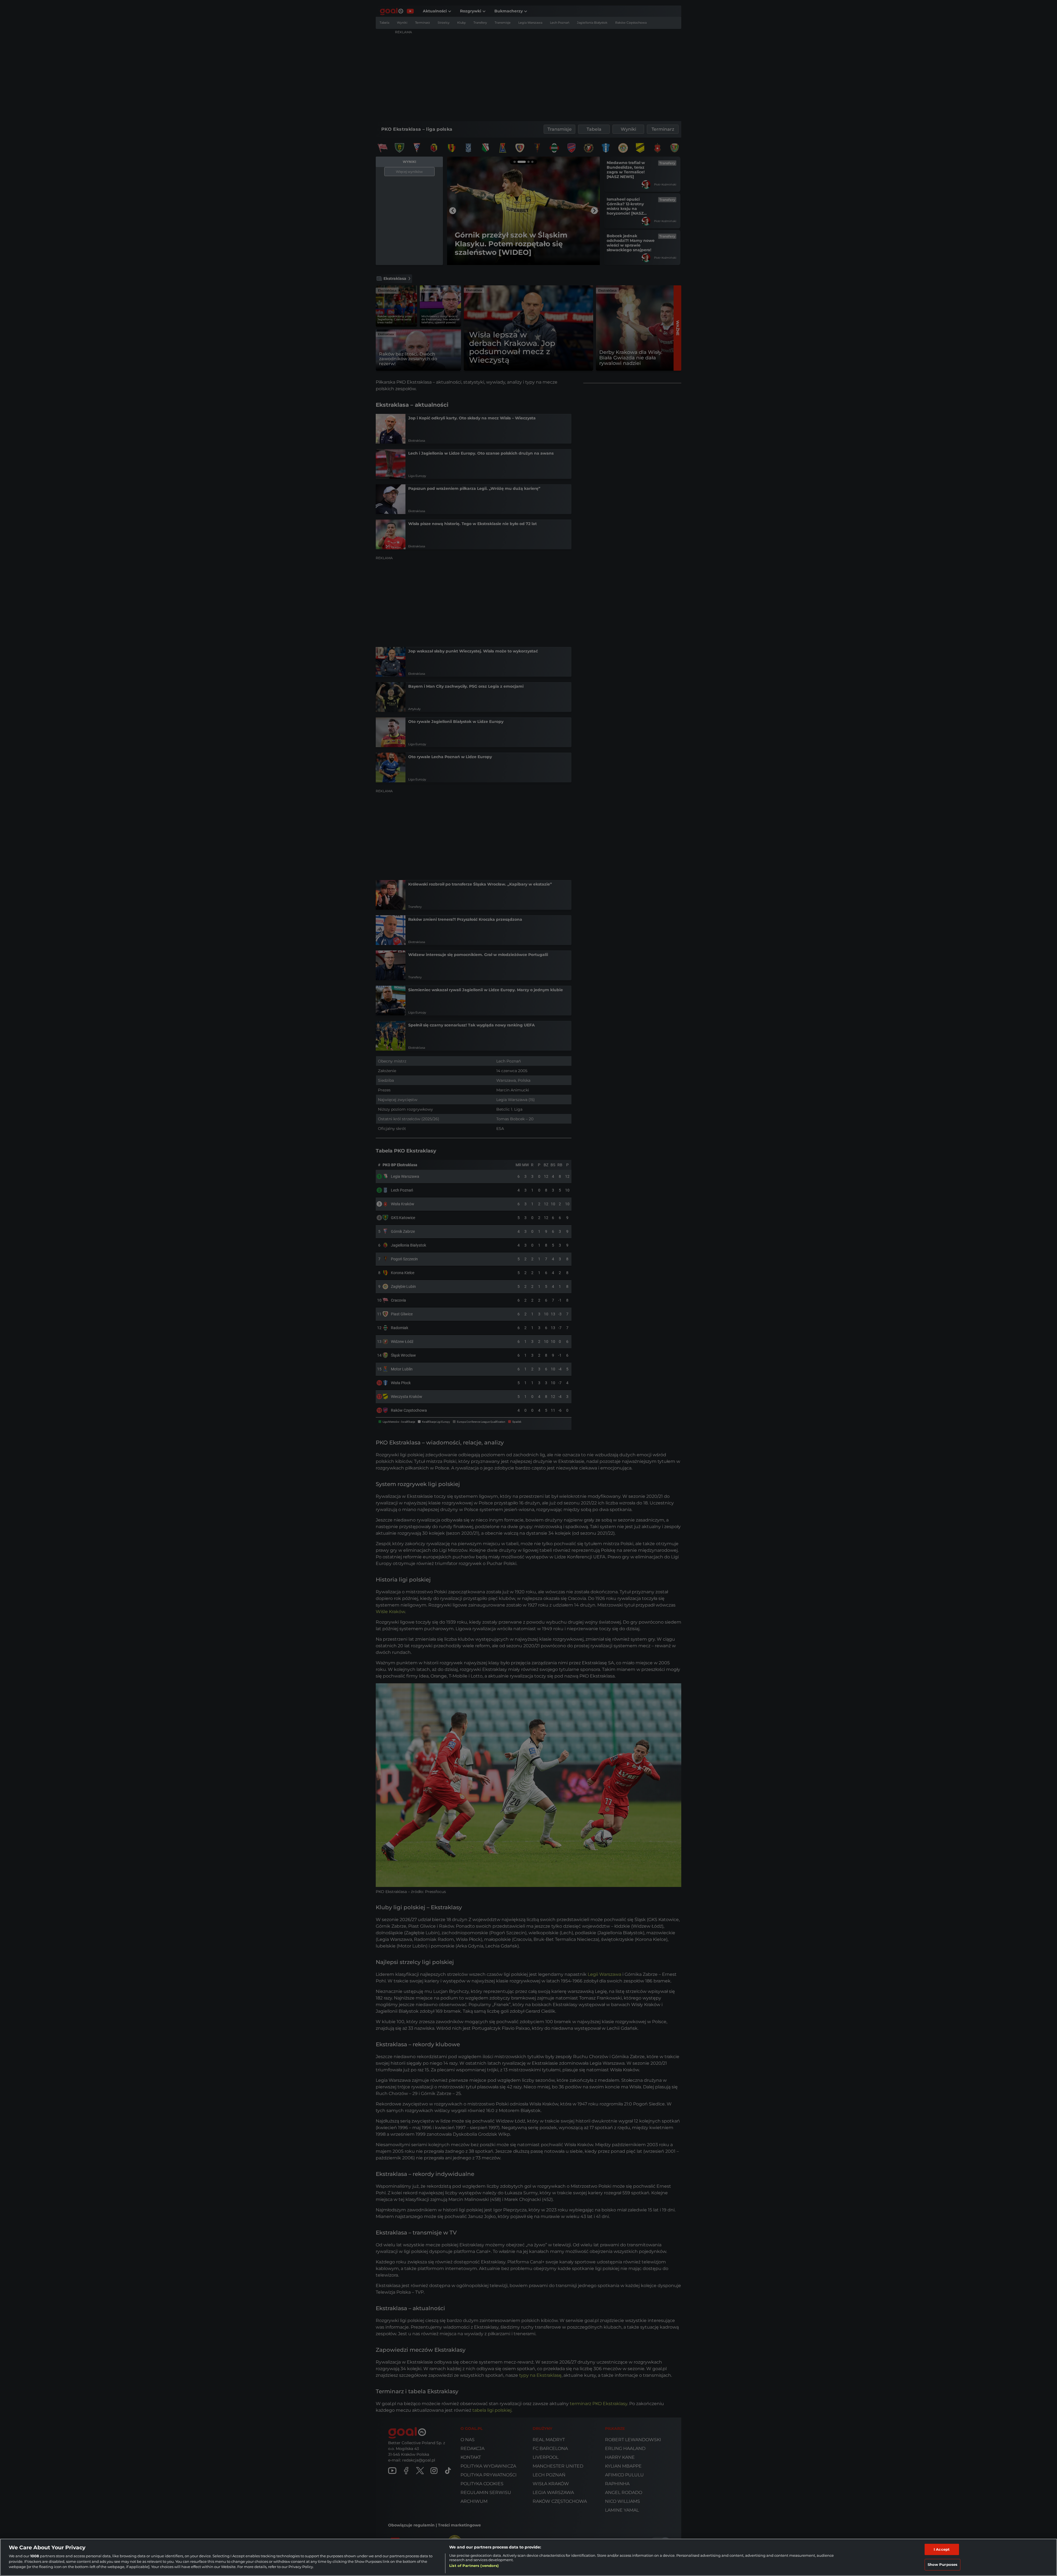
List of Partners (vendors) (474, 2566)
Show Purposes (943, 2564)
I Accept (942, 2549)
